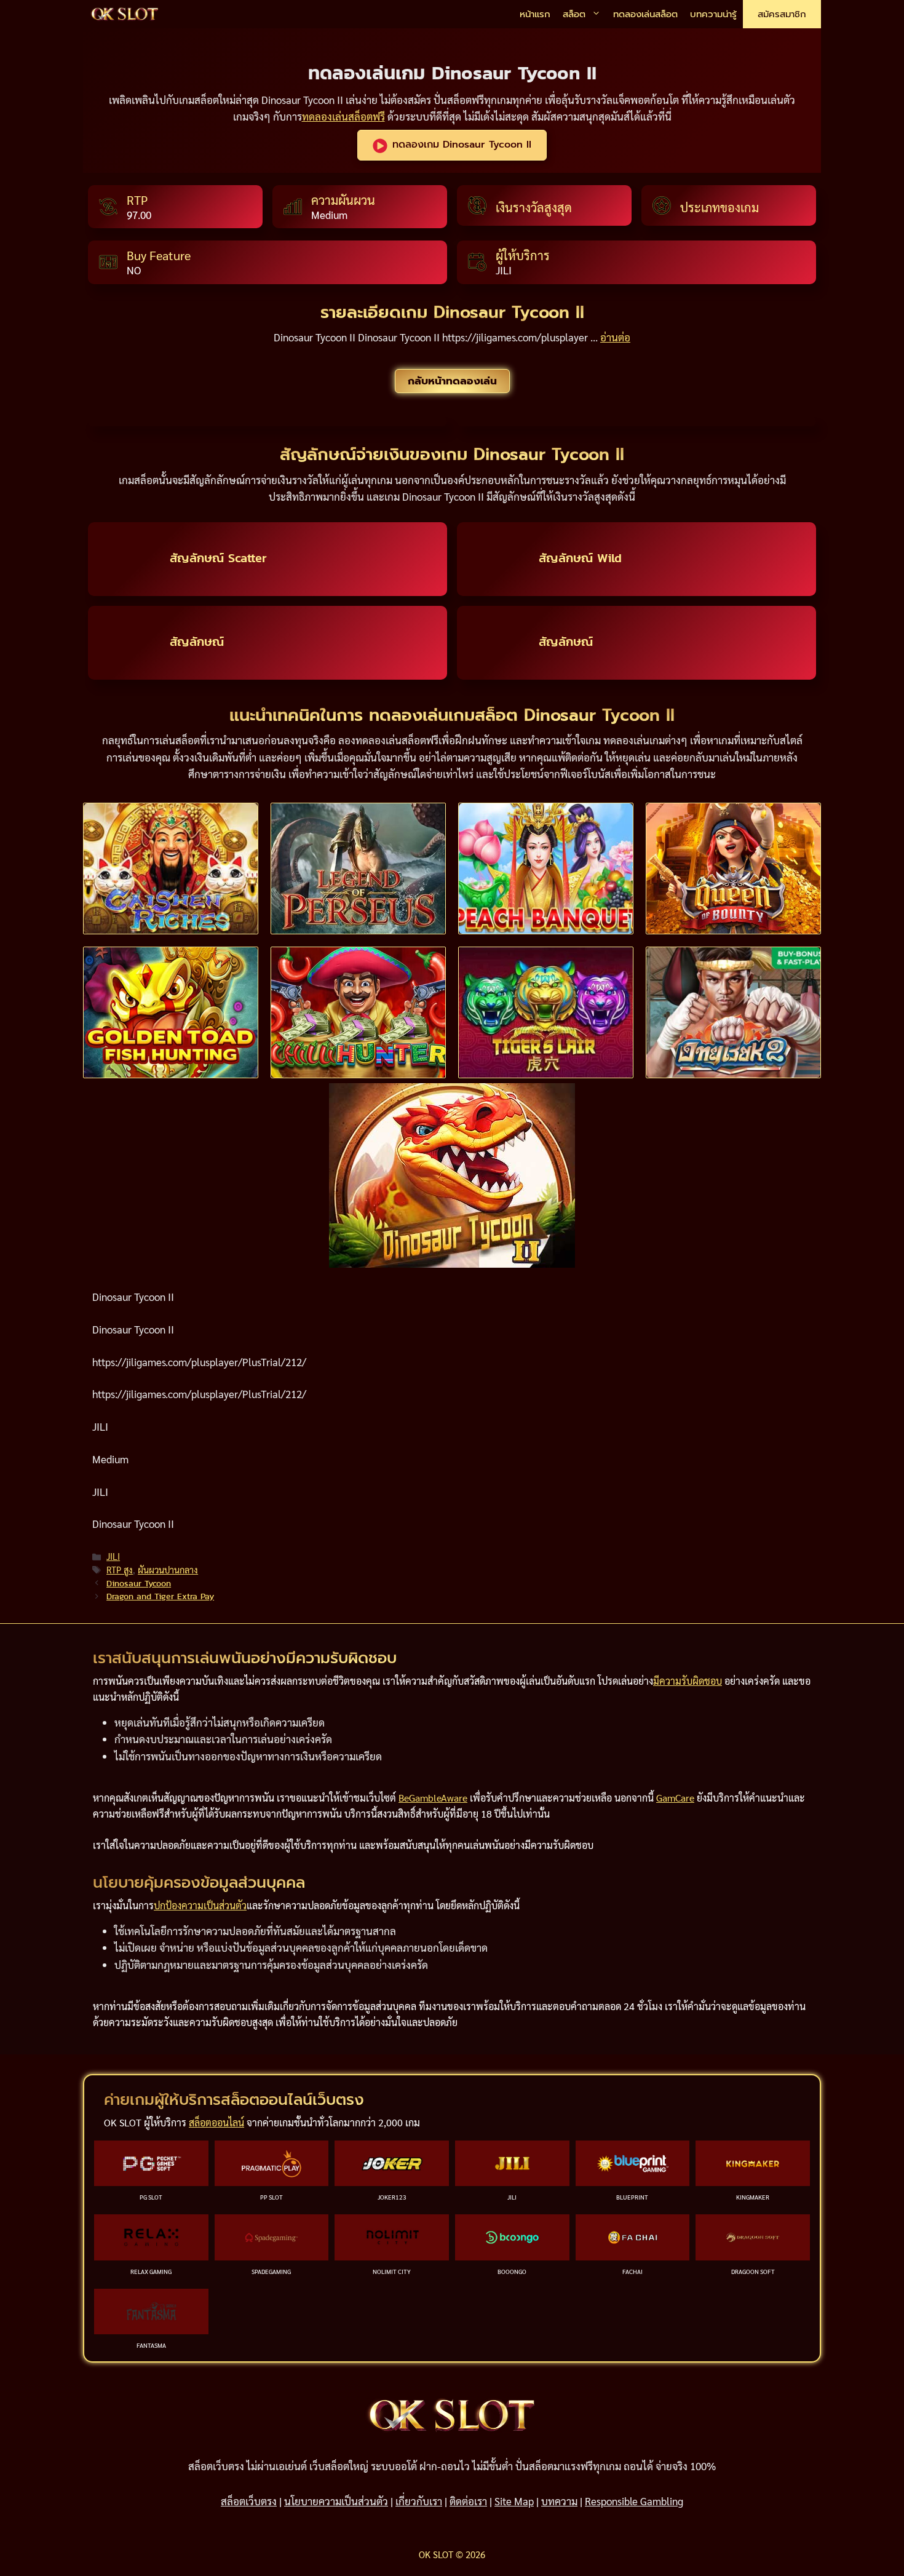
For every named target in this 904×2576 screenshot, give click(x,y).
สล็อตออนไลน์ (216, 2122)
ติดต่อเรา (468, 2501)
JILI (113, 1556)
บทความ (559, 2501)
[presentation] (171, 869)
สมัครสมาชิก (782, 14)
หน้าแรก (535, 14)
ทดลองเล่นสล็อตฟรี (343, 116)
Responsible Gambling (634, 2501)
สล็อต (574, 14)
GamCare (675, 1798)
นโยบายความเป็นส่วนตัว (336, 2501)
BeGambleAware (433, 1798)
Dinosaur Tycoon (139, 1583)
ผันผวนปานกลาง (168, 1570)
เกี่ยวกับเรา (419, 2501)
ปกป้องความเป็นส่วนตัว (200, 1905)
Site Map (514, 2501)
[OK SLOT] (125, 14)
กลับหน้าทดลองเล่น (452, 381)
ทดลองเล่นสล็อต (645, 14)
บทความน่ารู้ (713, 14)
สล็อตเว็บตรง (249, 2501)
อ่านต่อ (615, 337)
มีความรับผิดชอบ (688, 1681)
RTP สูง (120, 1570)
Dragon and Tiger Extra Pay (160, 1596)
